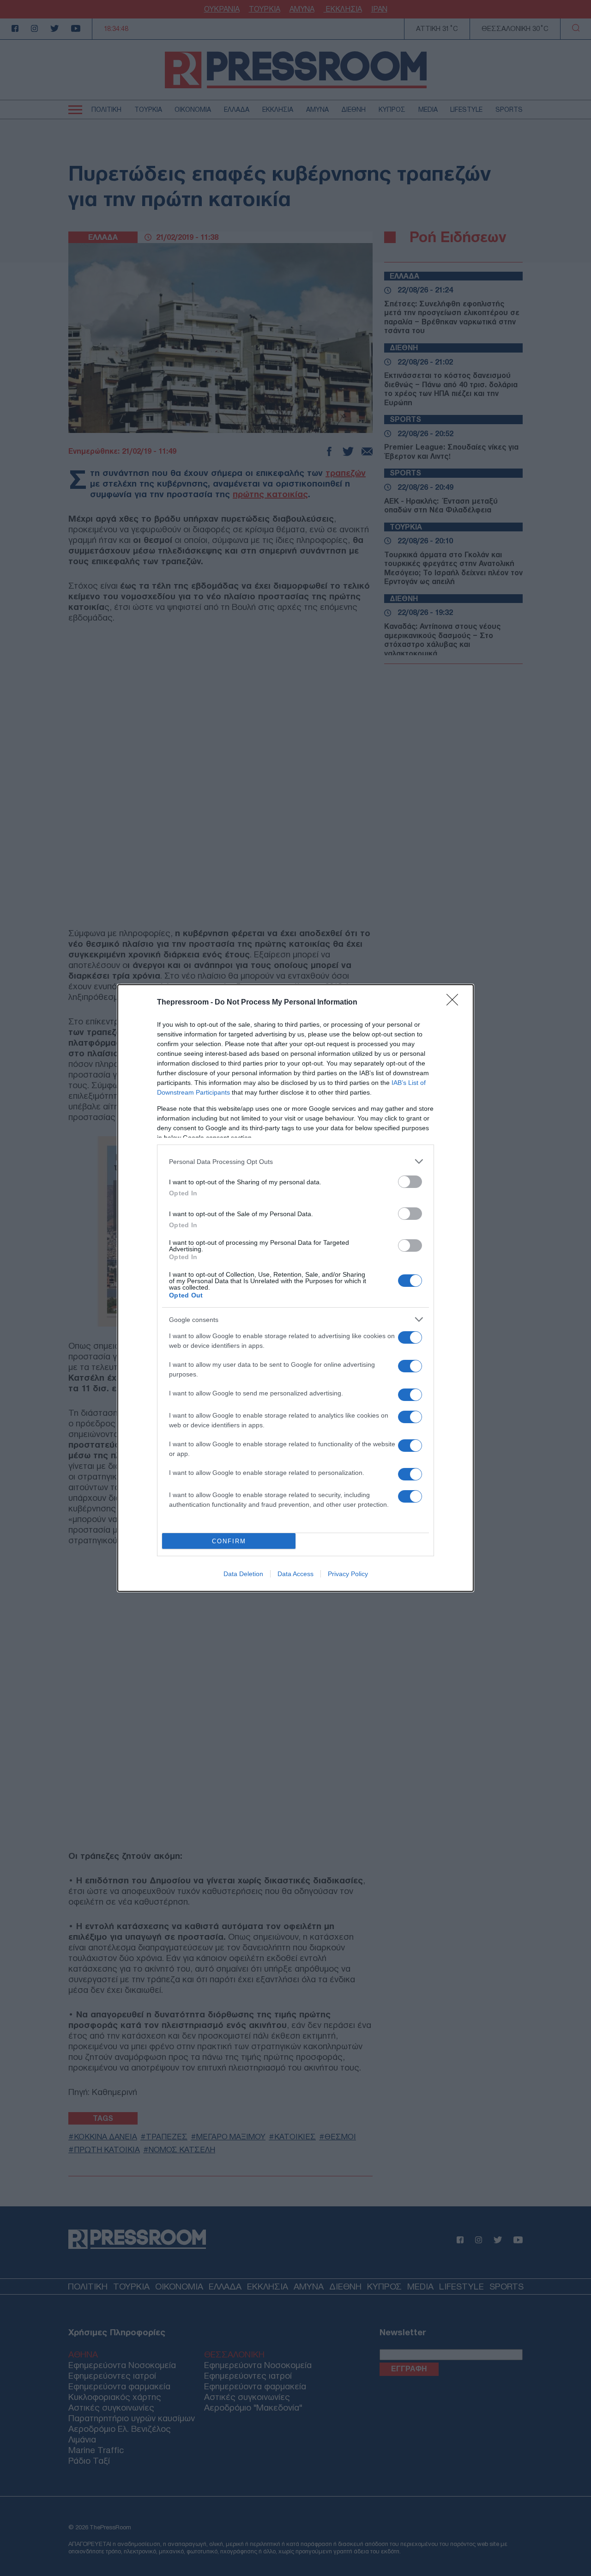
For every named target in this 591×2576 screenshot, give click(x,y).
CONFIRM (229, 1541)
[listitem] (295, 1161)
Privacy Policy (348, 1574)
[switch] (410, 1182)
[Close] (455, 1003)
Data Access (295, 1574)
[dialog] (295, 1288)
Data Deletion (243, 1574)
